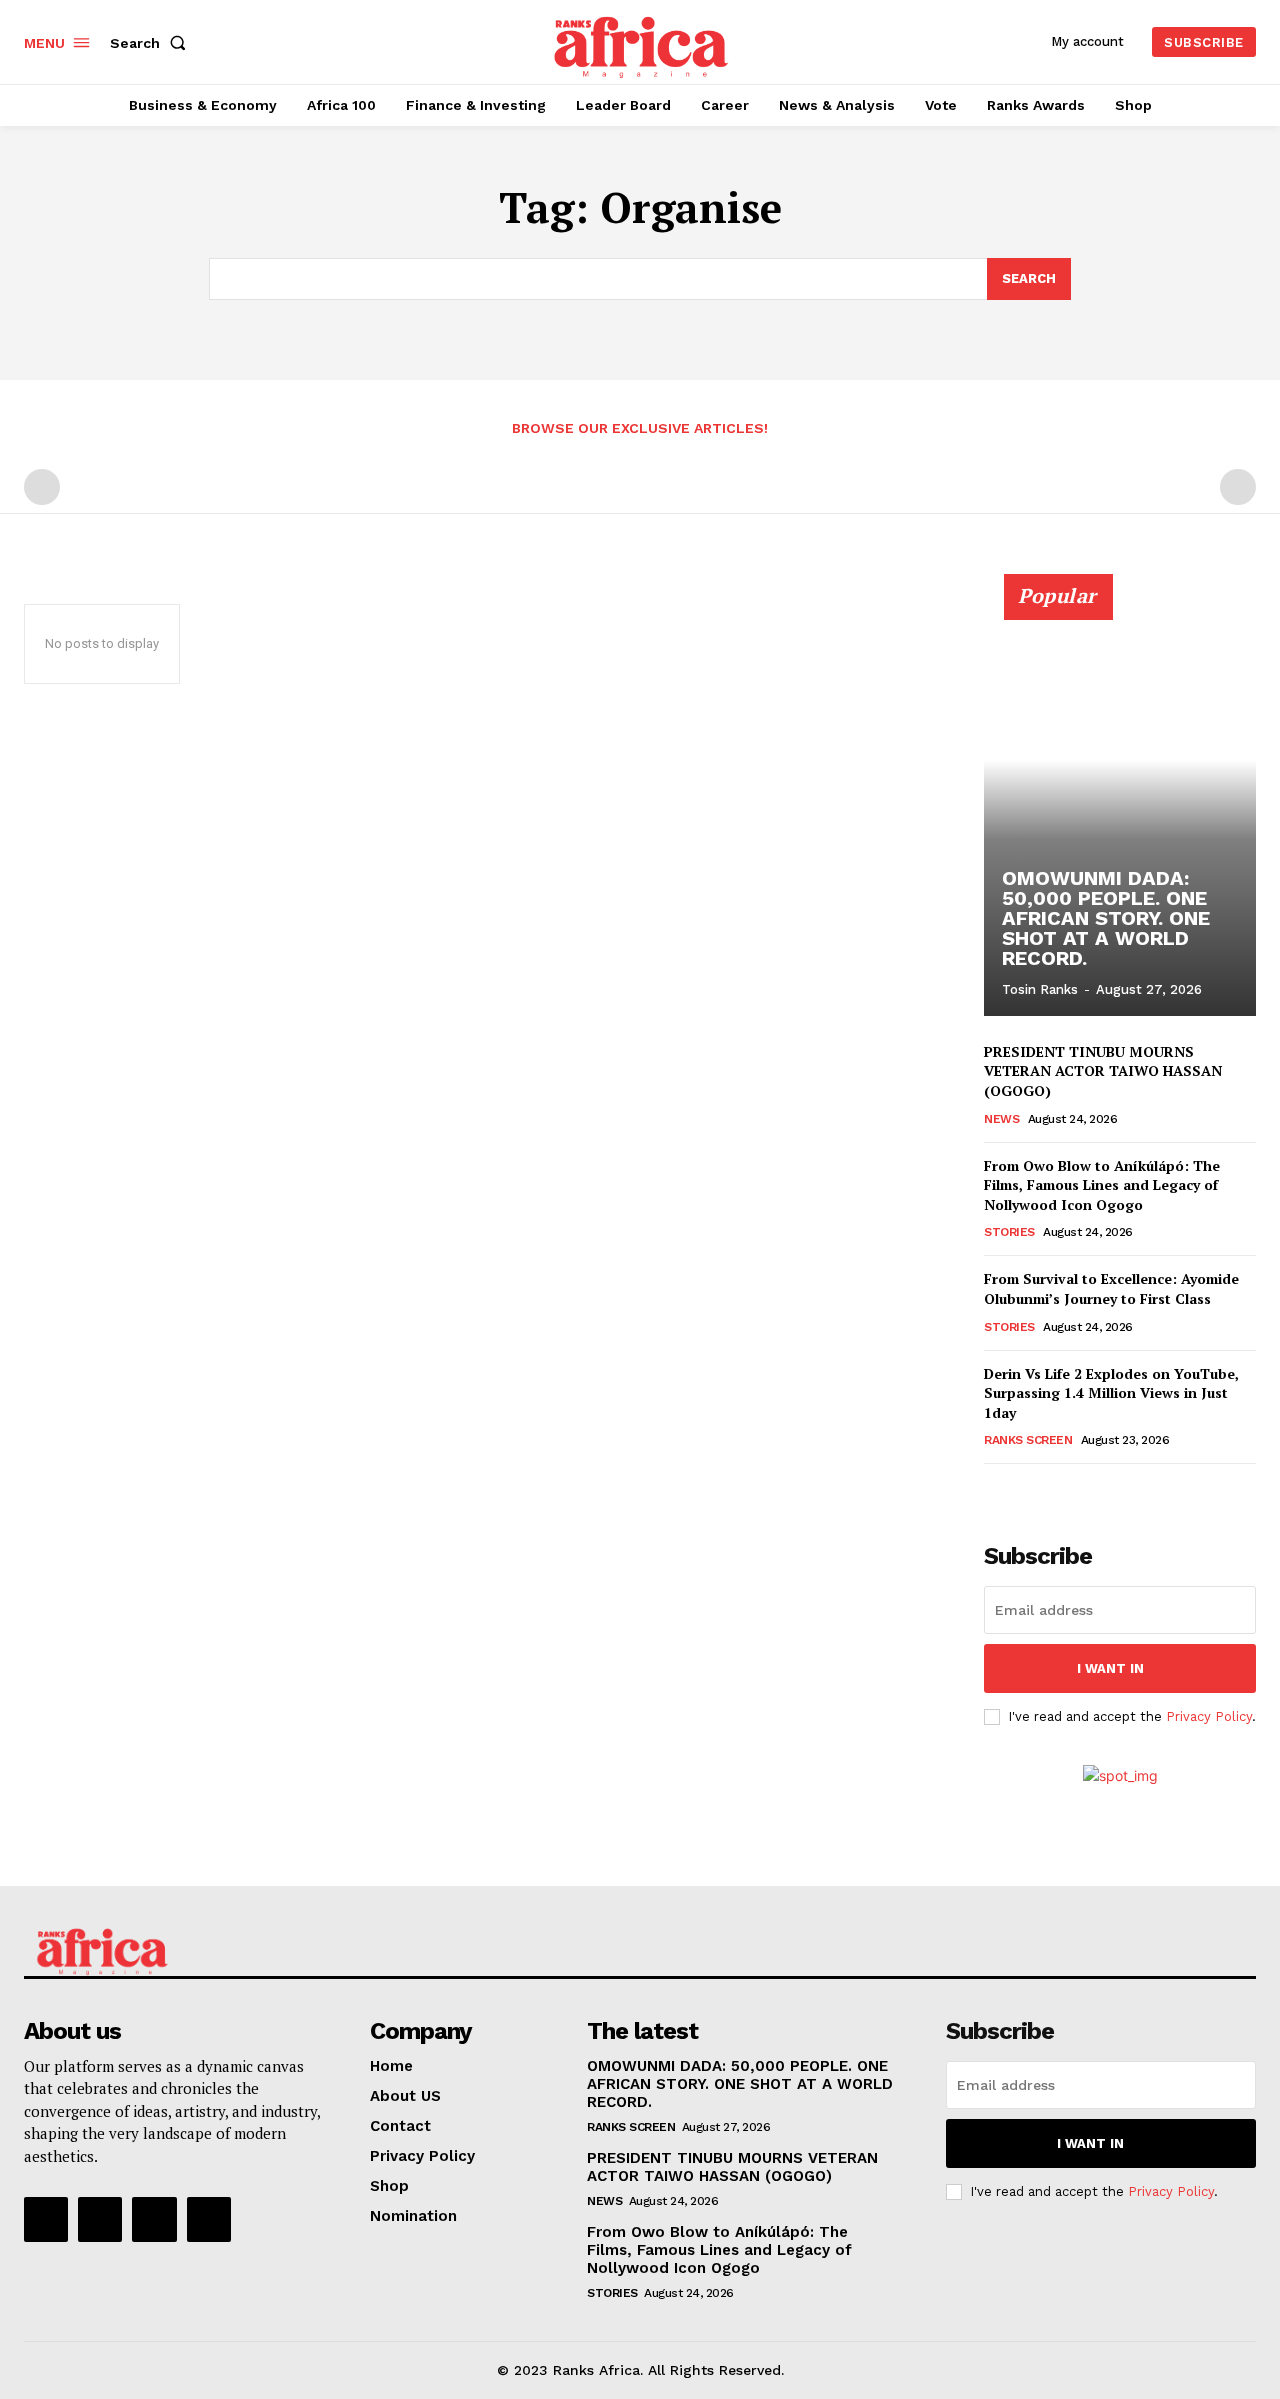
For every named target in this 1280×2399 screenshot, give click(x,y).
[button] (152, 43)
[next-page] (1028, 1491)
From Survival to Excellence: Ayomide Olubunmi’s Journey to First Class (1111, 1288)
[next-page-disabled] (1238, 487)
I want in (1110, 1668)
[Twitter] (154, 2219)
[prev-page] (42, 487)
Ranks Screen (1028, 1440)
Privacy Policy (1209, 1716)
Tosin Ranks (1040, 989)
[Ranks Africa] (643, 39)
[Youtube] (209, 2219)
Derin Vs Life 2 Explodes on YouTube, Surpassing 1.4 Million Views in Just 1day (1111, 1393)
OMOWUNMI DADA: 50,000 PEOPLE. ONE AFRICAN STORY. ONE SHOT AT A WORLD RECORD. (1106, 918)
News (1001, 1119)
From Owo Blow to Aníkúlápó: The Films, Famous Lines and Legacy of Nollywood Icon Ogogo (1102, 1185)
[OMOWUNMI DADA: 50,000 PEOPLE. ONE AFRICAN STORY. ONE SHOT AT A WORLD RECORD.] (1120, 806)
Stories (1009, 1232)
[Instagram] (100, 2219)
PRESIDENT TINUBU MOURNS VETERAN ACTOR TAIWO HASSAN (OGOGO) (1103, 1071)
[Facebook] (46, 2219)
